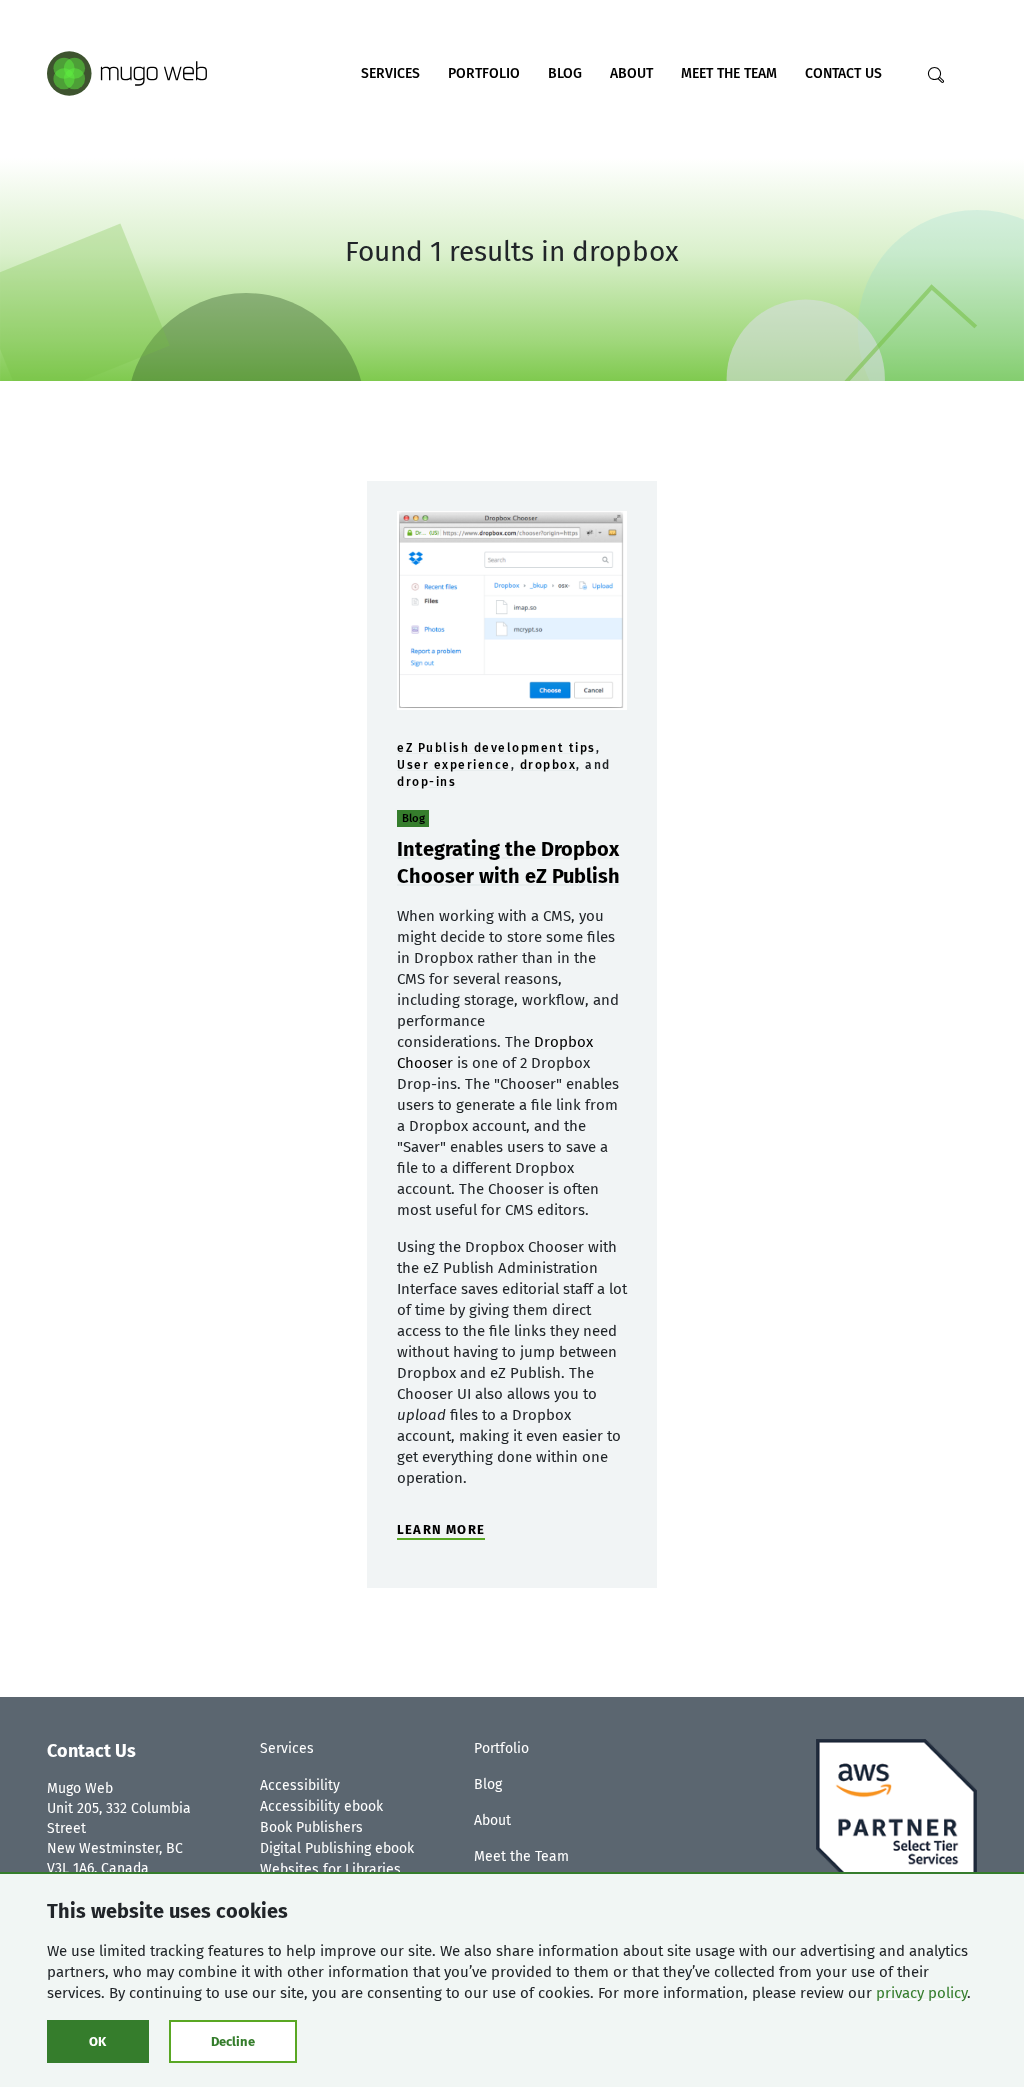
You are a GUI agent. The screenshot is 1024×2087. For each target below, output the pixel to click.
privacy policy (921, 1993)
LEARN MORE (441, 1529)
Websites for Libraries (330, 1869)
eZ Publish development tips (496, 748)
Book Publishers (311, 1827)
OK (97, 2041)
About (631, 73)
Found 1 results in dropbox (512, 251)
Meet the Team (729, 73)
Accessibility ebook (321, 1806)
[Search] (936, 75)
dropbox (548, 765)
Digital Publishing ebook (337, 1848)
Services (390, 73)
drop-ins (426, 782)
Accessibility (300, 1785)
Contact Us (843, 73)
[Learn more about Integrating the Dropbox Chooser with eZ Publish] (512, 610)
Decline (233, 2041)
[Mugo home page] (127, 72)
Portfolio (484, 73)
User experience (454, 765)
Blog (565, 73)
